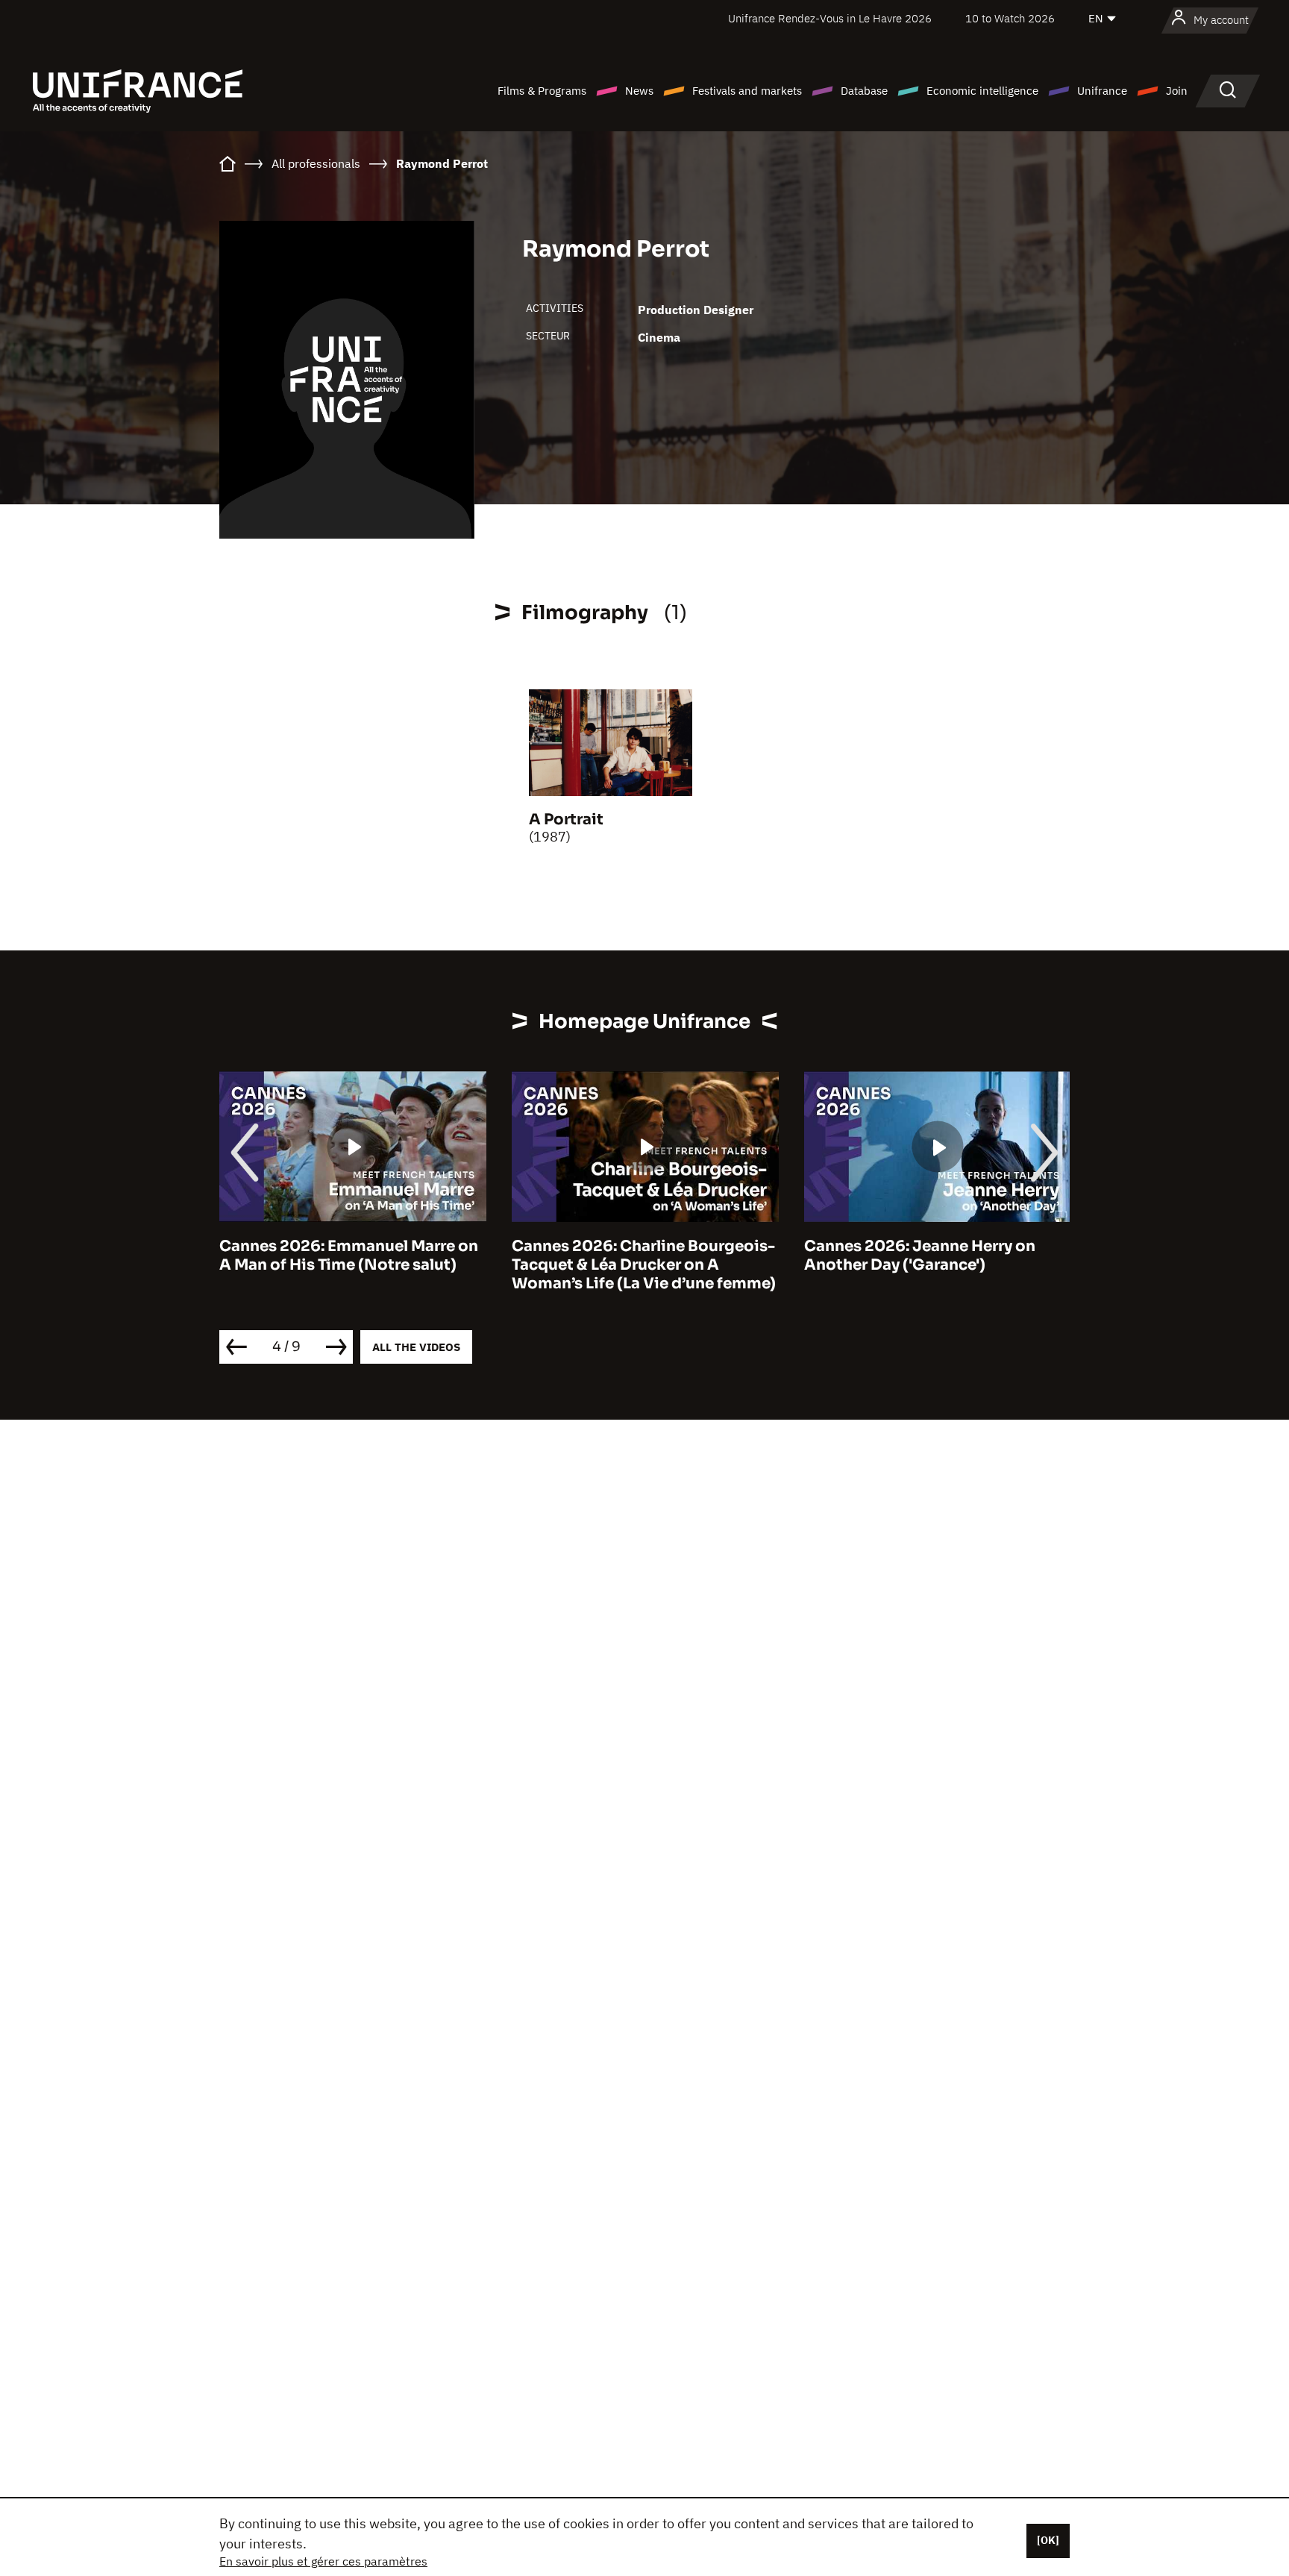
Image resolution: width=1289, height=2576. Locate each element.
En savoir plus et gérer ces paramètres (323, 2561)
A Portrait (566, 820)
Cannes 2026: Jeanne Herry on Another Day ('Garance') (920, 1256)
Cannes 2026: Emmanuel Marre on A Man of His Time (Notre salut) (349, 1256)
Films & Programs (542, 91)
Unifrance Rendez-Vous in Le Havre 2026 (830, 18)
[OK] (1048, 2540)
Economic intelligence (982, 91)
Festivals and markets (747, 91)
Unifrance (1102, 91)
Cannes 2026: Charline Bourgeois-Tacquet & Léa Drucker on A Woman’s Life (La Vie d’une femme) (644, 1265)
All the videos (416, 1347)
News (639, 91)
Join (1177, 91)
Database (864, 91)
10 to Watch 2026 (1010, 18)
